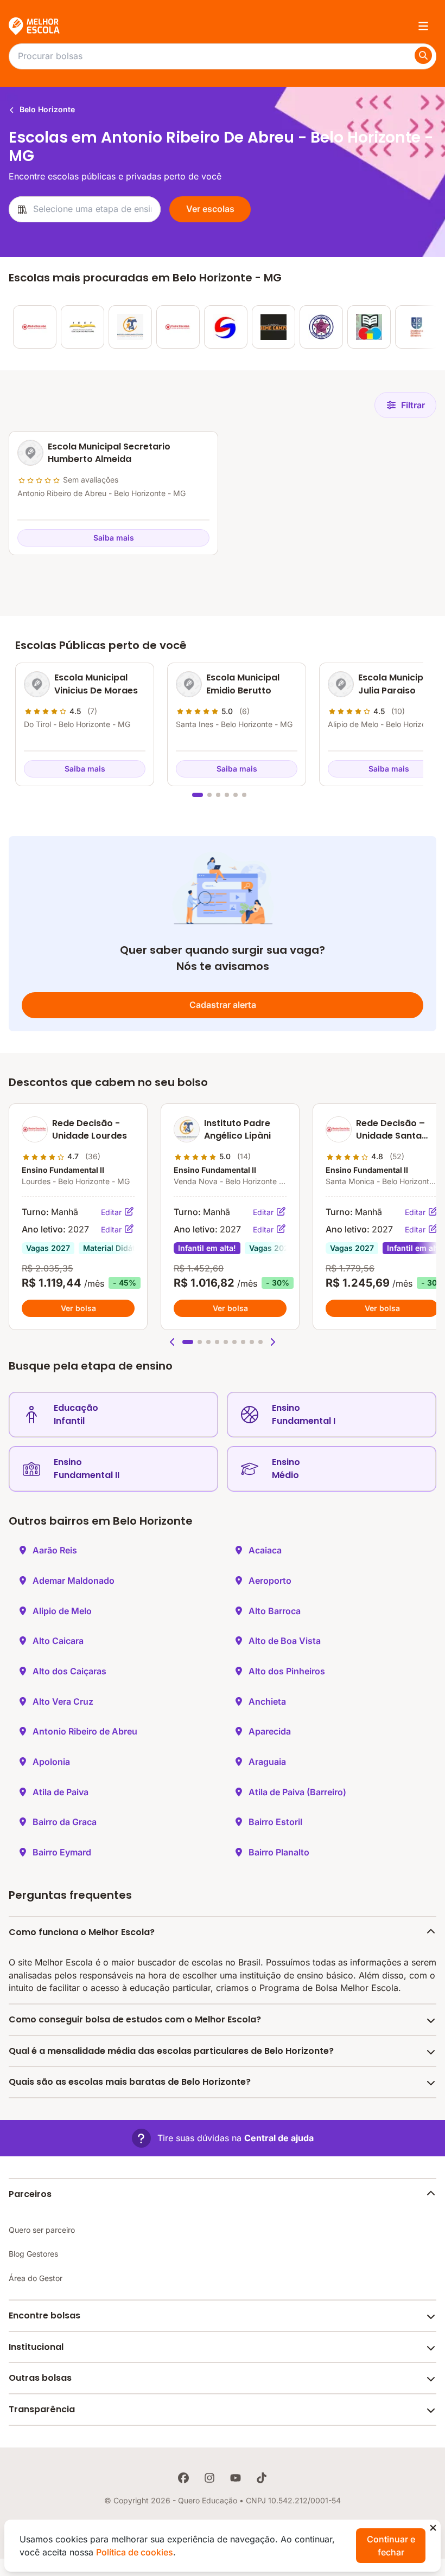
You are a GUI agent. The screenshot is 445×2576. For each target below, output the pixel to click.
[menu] (423, 26)
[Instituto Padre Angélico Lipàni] (130, 327)
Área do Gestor (36, 2278)
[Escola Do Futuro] (82, 327)
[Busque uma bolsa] (423, 55)
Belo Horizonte (46, 109)
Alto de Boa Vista (285, 1641)
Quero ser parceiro (42, 2230)
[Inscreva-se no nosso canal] (236, 2478)
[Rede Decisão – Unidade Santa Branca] (178, 327)
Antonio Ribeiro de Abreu (85, 1731)
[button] (173, 1342)
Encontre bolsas (44, 2315)
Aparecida (270, 1731)
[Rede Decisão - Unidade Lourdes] (35, 327)
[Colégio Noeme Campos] (274, 327)
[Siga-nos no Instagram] (209, 2478)
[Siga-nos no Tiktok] (262, 2478)
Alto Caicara (58, 1641)
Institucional (36, 2347)
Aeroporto (270, 1581)
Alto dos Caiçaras (69, 1671)
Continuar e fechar (391, 2546)
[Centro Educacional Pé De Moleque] (369, 327)
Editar (112, 1212)
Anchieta (267, 1701)
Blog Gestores (33, 2254)
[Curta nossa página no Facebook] (183, 2478)
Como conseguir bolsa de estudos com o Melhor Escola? (135, 2019)
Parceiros (30, 2194)
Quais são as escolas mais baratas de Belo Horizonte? (130, 2082)
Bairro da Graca (65, 1822)
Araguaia (267, 1762)
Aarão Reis (55, 1550)
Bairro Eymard (62, 1852)
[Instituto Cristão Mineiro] (417, 327)
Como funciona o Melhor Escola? (82, 1932)
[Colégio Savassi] (226, 327)
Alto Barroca (275, 1611)
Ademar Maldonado (74, 1581)
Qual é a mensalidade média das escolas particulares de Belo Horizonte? (171, 2051)
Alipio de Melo (62, 1611)
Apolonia (51, 1762)
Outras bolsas (40, 2378)
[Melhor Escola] (35, 26)
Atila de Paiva (61, 1792)
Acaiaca (265, 1550)
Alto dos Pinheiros (287, 1671)
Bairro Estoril (275, 1822)
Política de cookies (135, 2552)
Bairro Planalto (279, 1852)
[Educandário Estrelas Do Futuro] (321, 327)
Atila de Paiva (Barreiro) (297, 1792)
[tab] (198, 795)
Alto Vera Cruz (63, 1701)
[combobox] (85, 209)
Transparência (42, 2409)
